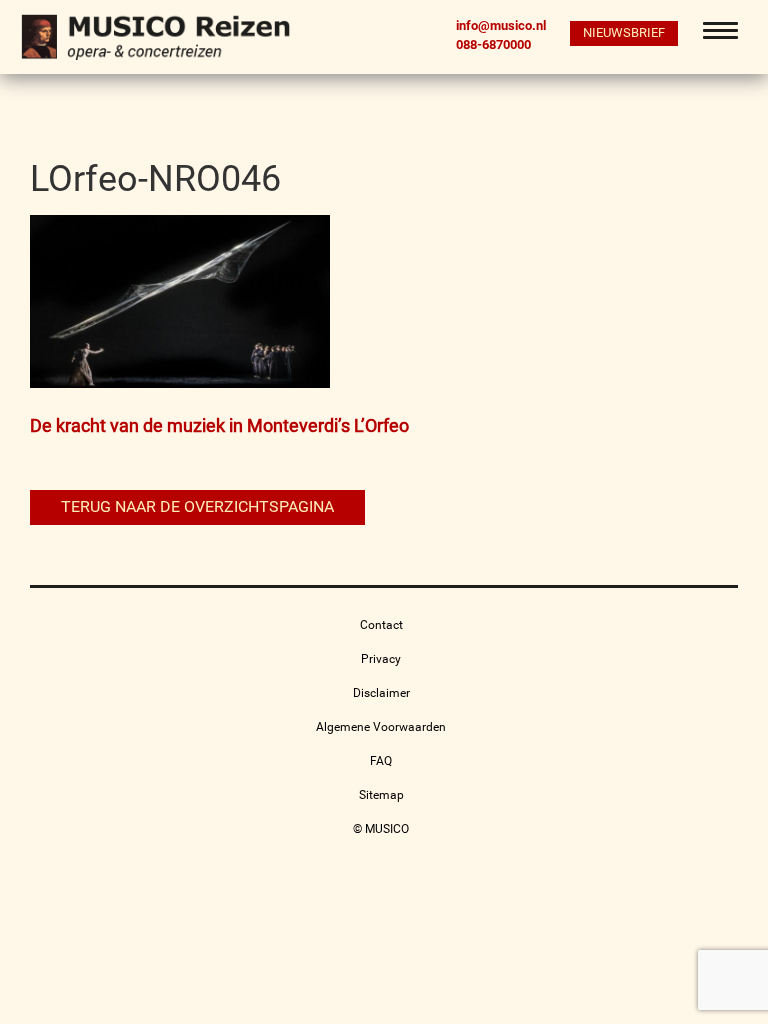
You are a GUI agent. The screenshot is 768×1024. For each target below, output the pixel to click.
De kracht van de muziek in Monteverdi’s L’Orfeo (219, 425)
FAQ (381, 761)
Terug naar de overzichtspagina (197, 506)
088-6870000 (493, 44)
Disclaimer (381, 693)
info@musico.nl (501, 25)
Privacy (381, 659)
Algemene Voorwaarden (381, 727)
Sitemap (381, 795)
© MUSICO (381, 829)
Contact (381, 625)
